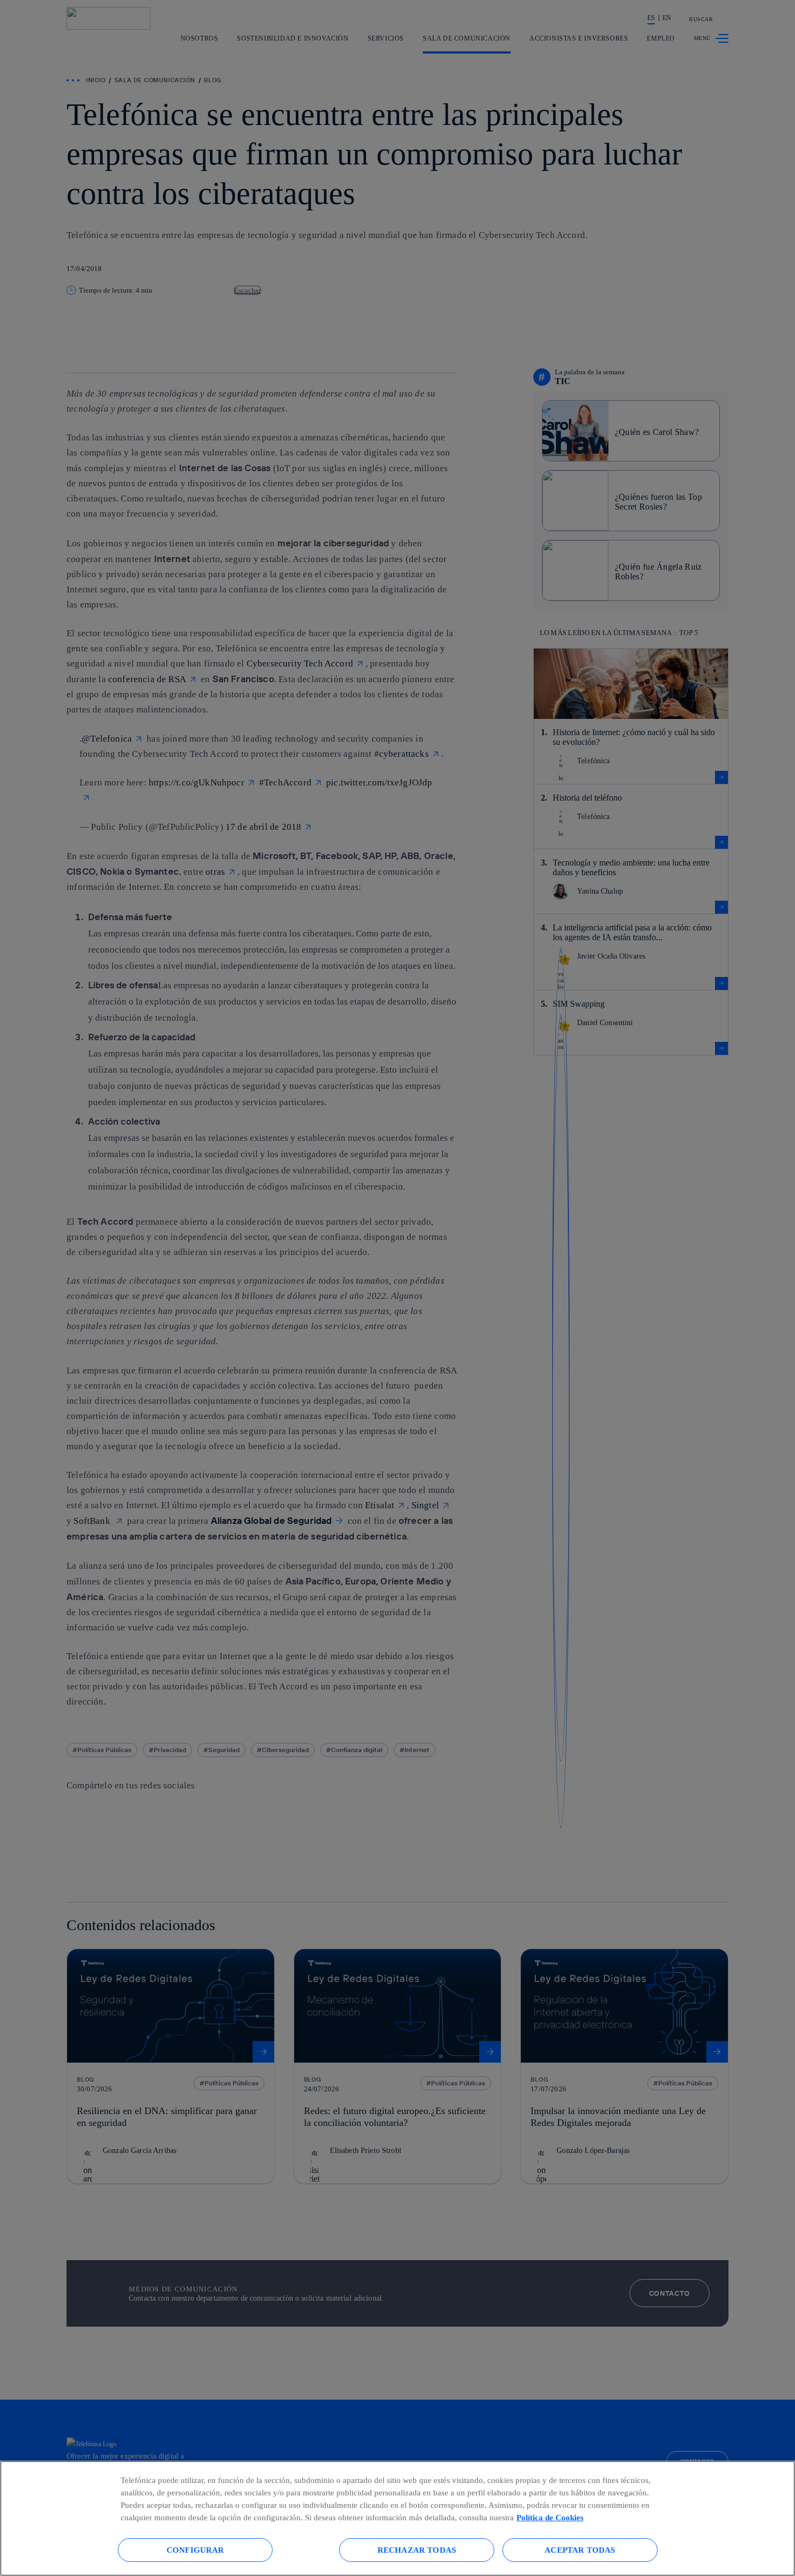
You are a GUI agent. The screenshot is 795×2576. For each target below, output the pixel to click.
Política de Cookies (550, 2517)
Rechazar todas (417, 2550)
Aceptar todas (580, 2550)
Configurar (196, 2550)
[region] (398, 2518)
